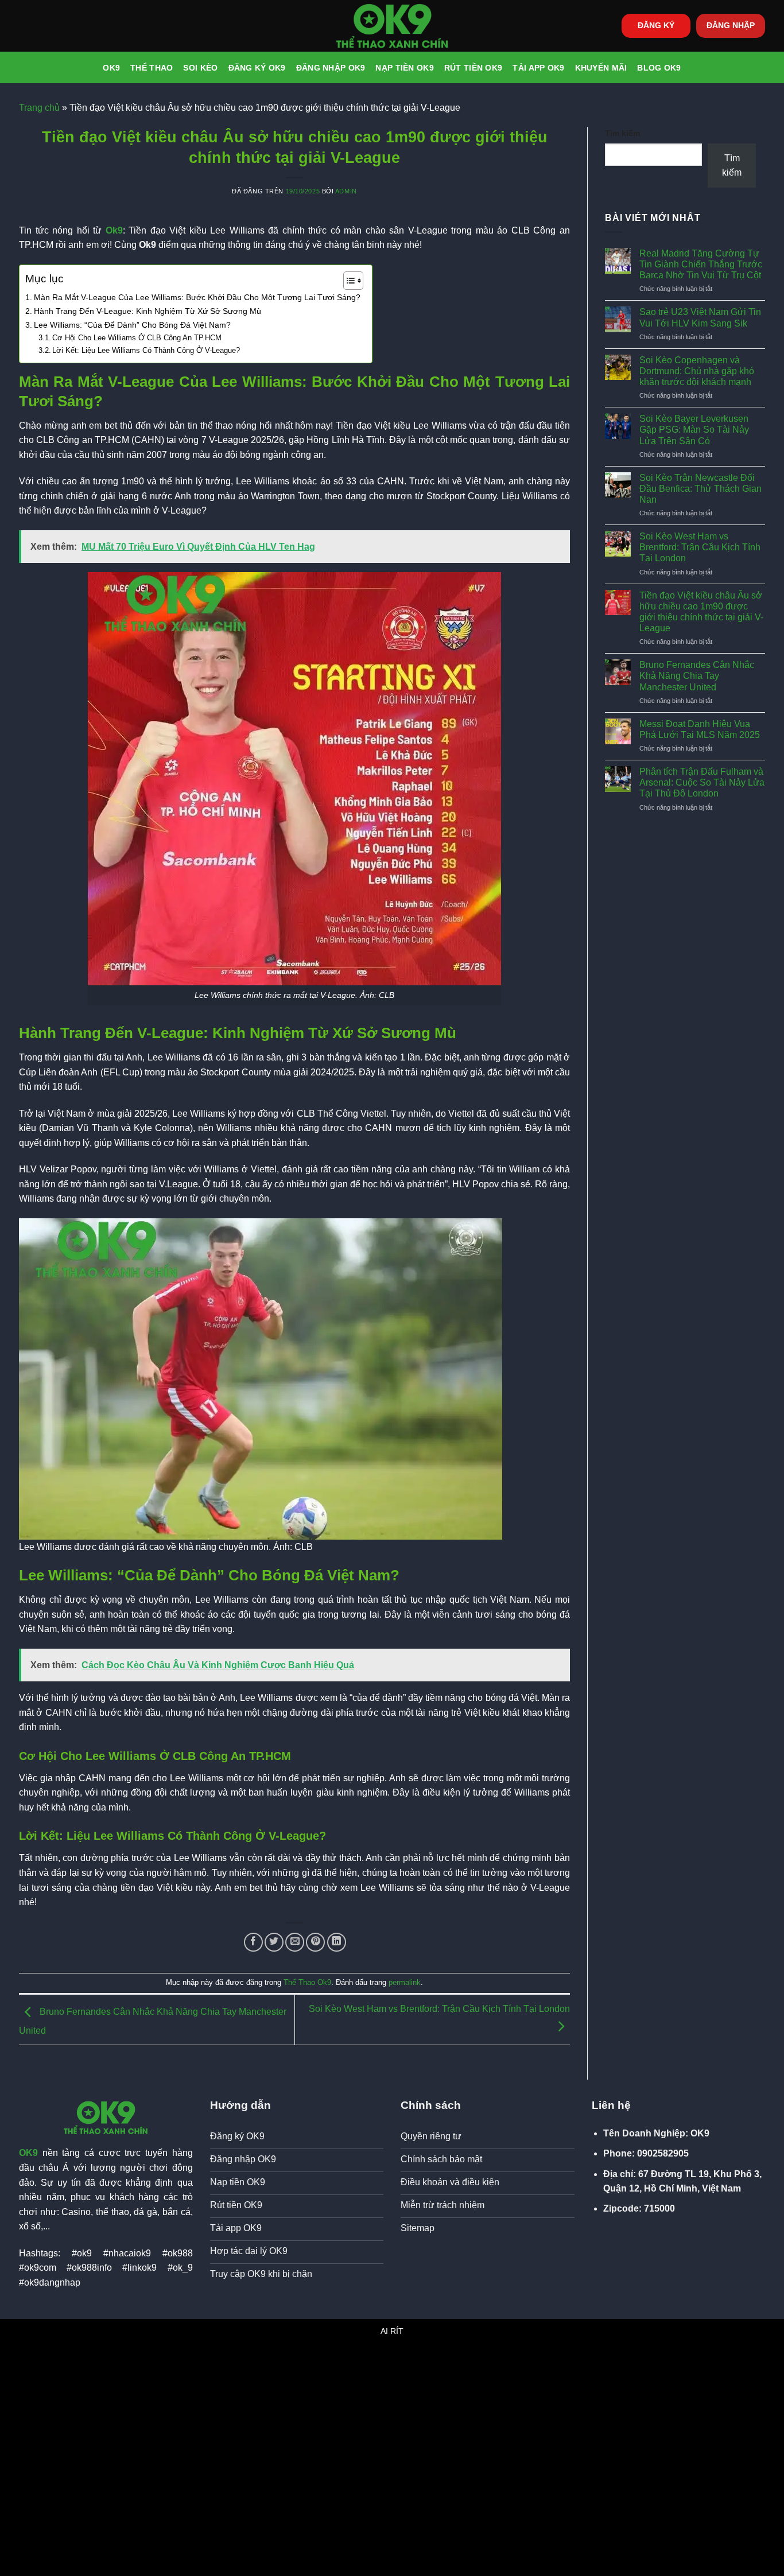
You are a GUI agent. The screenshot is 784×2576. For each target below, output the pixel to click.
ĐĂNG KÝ (656, 26)
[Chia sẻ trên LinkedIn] (337, 1942)
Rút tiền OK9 (473, 68)
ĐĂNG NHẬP (731, 26)
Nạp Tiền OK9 (404, 68)
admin (346, 191)
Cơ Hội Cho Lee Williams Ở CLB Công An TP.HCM (137, 338)
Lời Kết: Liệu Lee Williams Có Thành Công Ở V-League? (146, 350)
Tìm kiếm (622, 133)
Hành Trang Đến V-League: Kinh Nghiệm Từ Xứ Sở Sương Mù (148, 311)
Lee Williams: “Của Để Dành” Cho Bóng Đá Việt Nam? (132, 325)
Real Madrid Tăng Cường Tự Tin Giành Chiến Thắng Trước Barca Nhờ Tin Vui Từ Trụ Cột (701, 264)
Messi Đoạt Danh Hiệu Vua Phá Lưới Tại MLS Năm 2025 (700, 729)
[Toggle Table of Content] (348, 281)
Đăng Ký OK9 (257, 68)
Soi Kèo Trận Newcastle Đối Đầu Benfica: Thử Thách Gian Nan (700, 489)
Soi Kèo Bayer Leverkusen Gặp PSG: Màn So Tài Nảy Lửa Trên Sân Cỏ (694, 430)
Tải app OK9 (538, 68)
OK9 (111, 68)
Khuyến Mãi (601, 68)
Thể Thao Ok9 (307, 1982)
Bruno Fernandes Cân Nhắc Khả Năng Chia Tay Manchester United (697, 676)
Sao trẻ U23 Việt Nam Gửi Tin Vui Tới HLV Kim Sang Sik (700, 317)
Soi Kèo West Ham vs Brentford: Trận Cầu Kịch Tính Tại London (700, 547)
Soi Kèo (200, 68)
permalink (405, 1982)
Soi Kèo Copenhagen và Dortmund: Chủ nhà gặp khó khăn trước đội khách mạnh (697, 371)
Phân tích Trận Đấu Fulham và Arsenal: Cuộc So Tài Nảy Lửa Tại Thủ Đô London (702, 782)
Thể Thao (152, 68)
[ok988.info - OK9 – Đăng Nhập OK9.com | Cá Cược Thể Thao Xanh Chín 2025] (392, 26)
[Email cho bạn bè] (295, 1942)
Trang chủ (39, 108)
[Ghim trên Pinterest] (315, 1942)
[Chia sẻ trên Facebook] (253, 1942)
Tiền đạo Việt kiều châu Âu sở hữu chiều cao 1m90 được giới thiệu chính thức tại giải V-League (701, 612)
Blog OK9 (659, 68)
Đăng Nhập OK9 (331, 68)
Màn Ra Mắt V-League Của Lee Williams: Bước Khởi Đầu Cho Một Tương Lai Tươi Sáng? (197, 297)
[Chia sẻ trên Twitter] (274, 1942)
